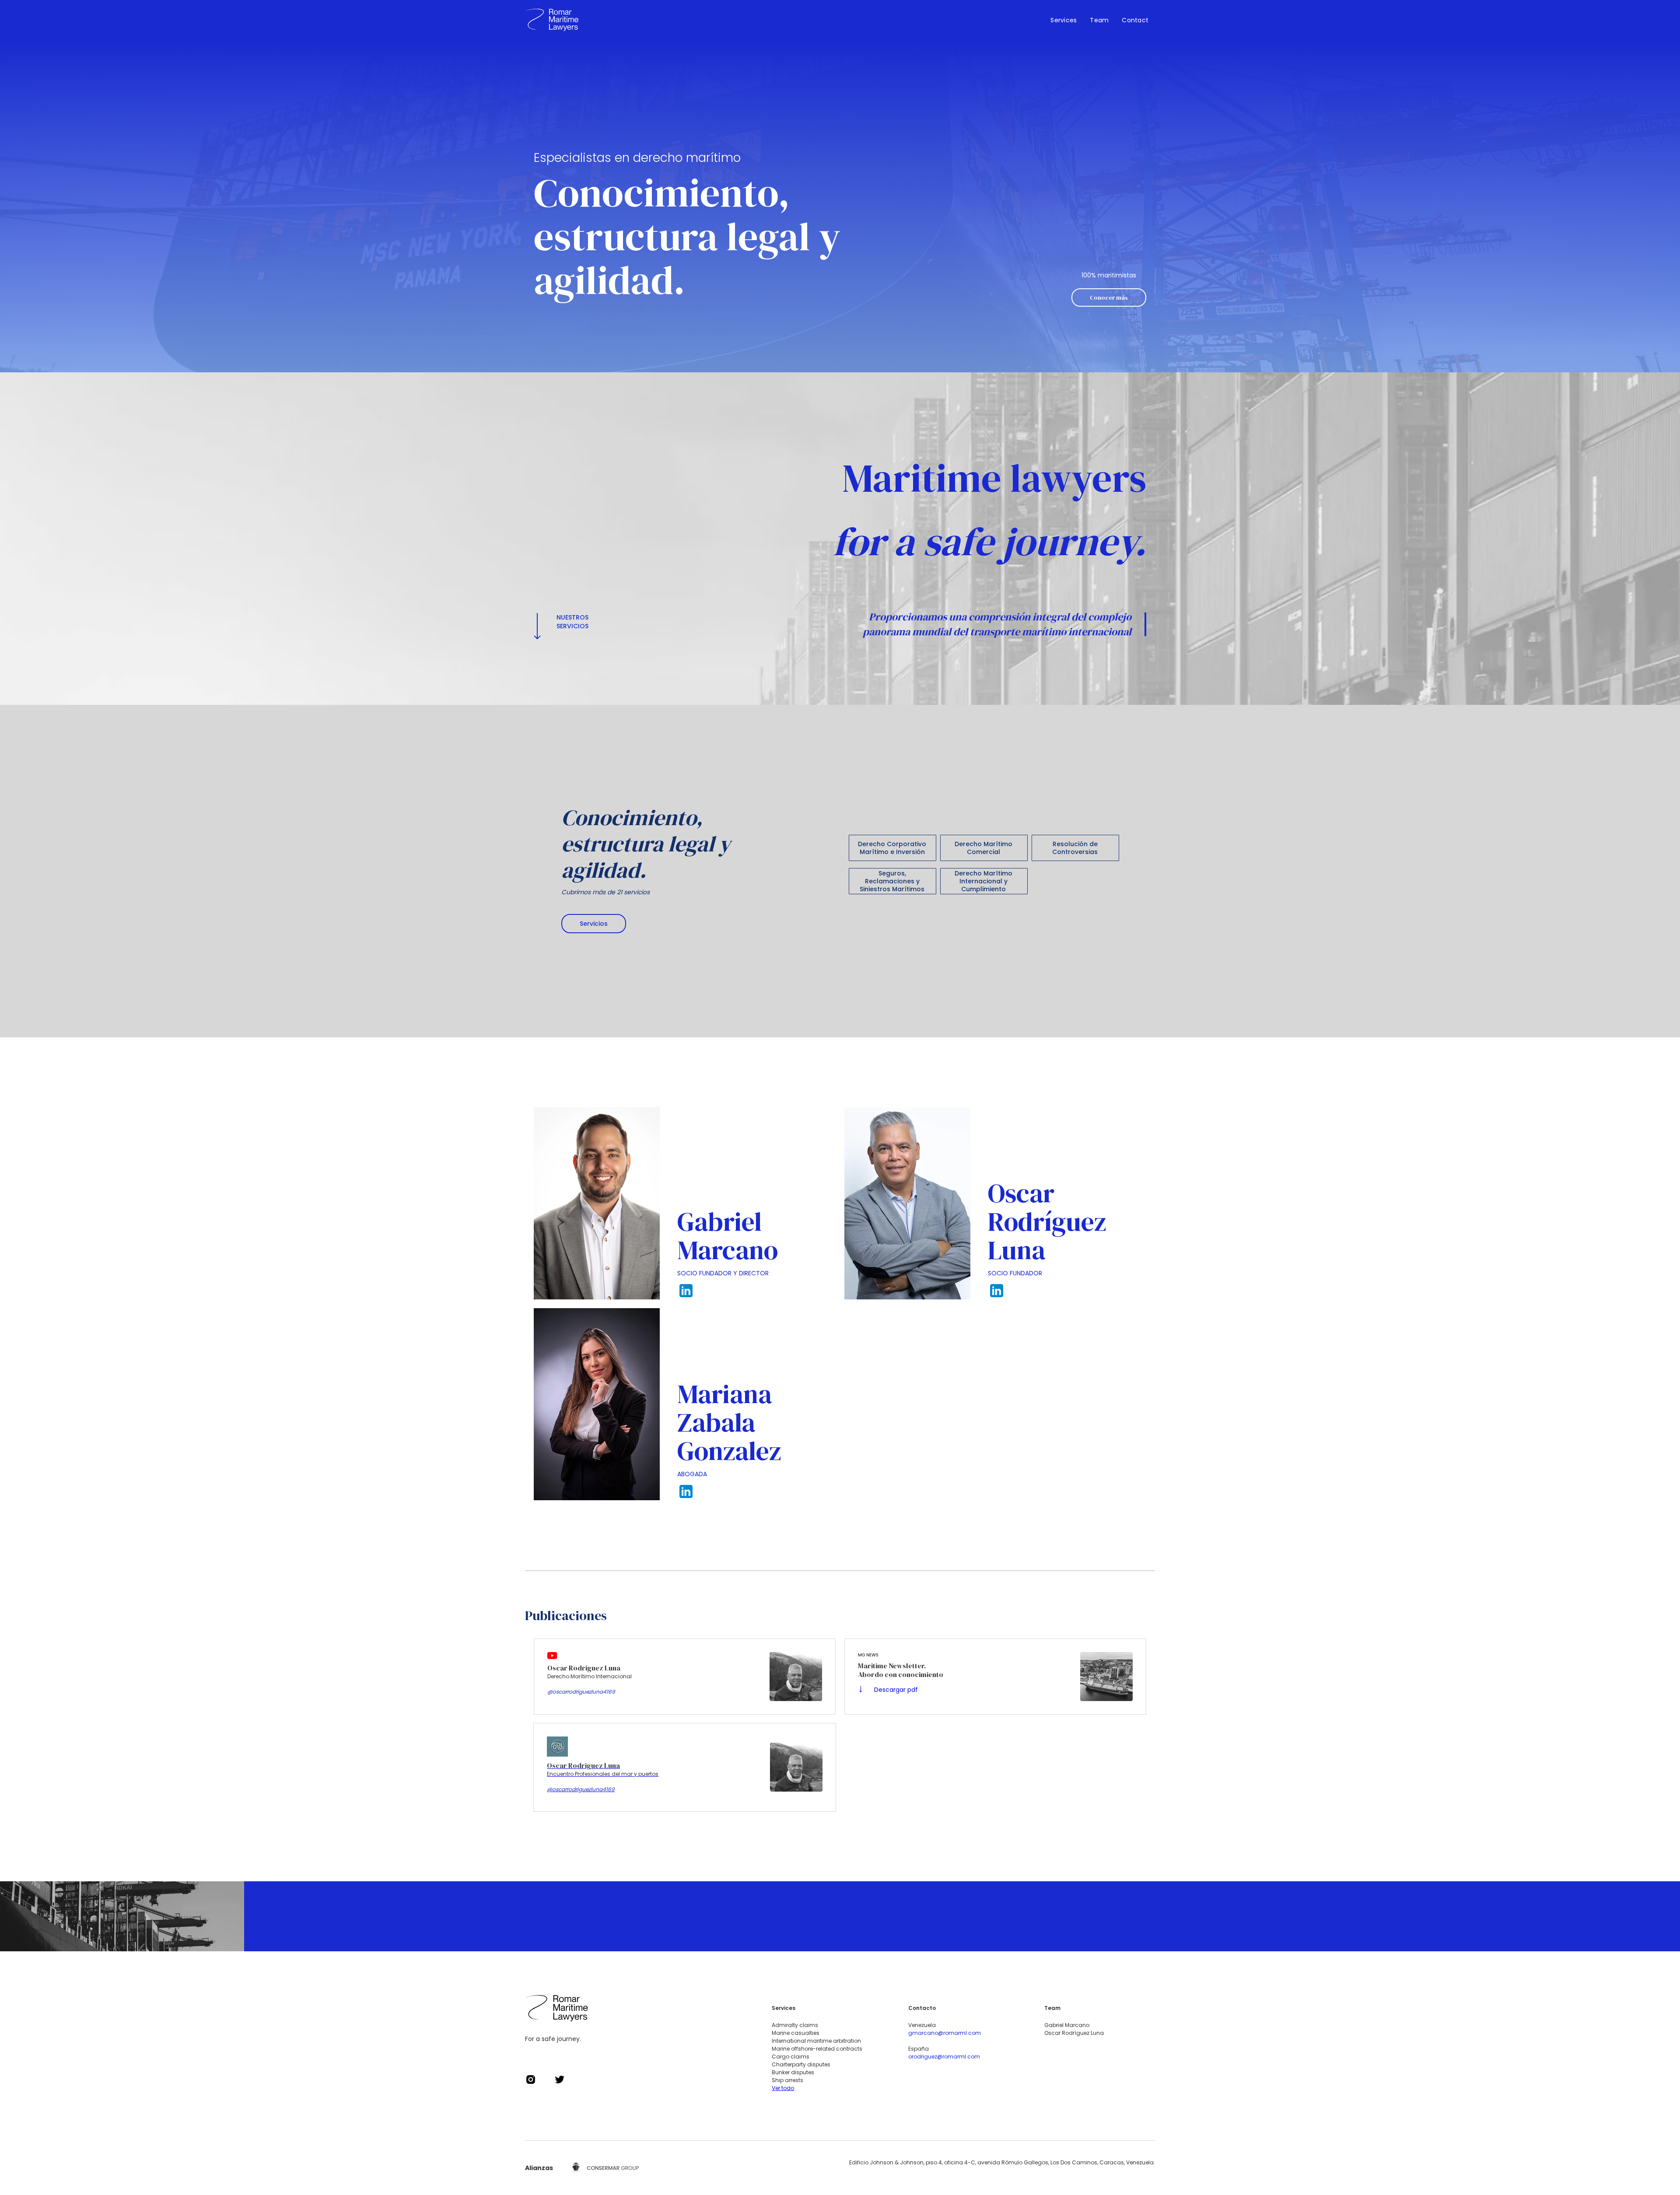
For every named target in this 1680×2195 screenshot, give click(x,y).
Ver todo (783, 2088)
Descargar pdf (888, 1690)
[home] (552, 20)
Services (1064, 20)
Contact (1135, 20)
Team (1099, 20)
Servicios (594, 924)
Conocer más (1109, 298)
